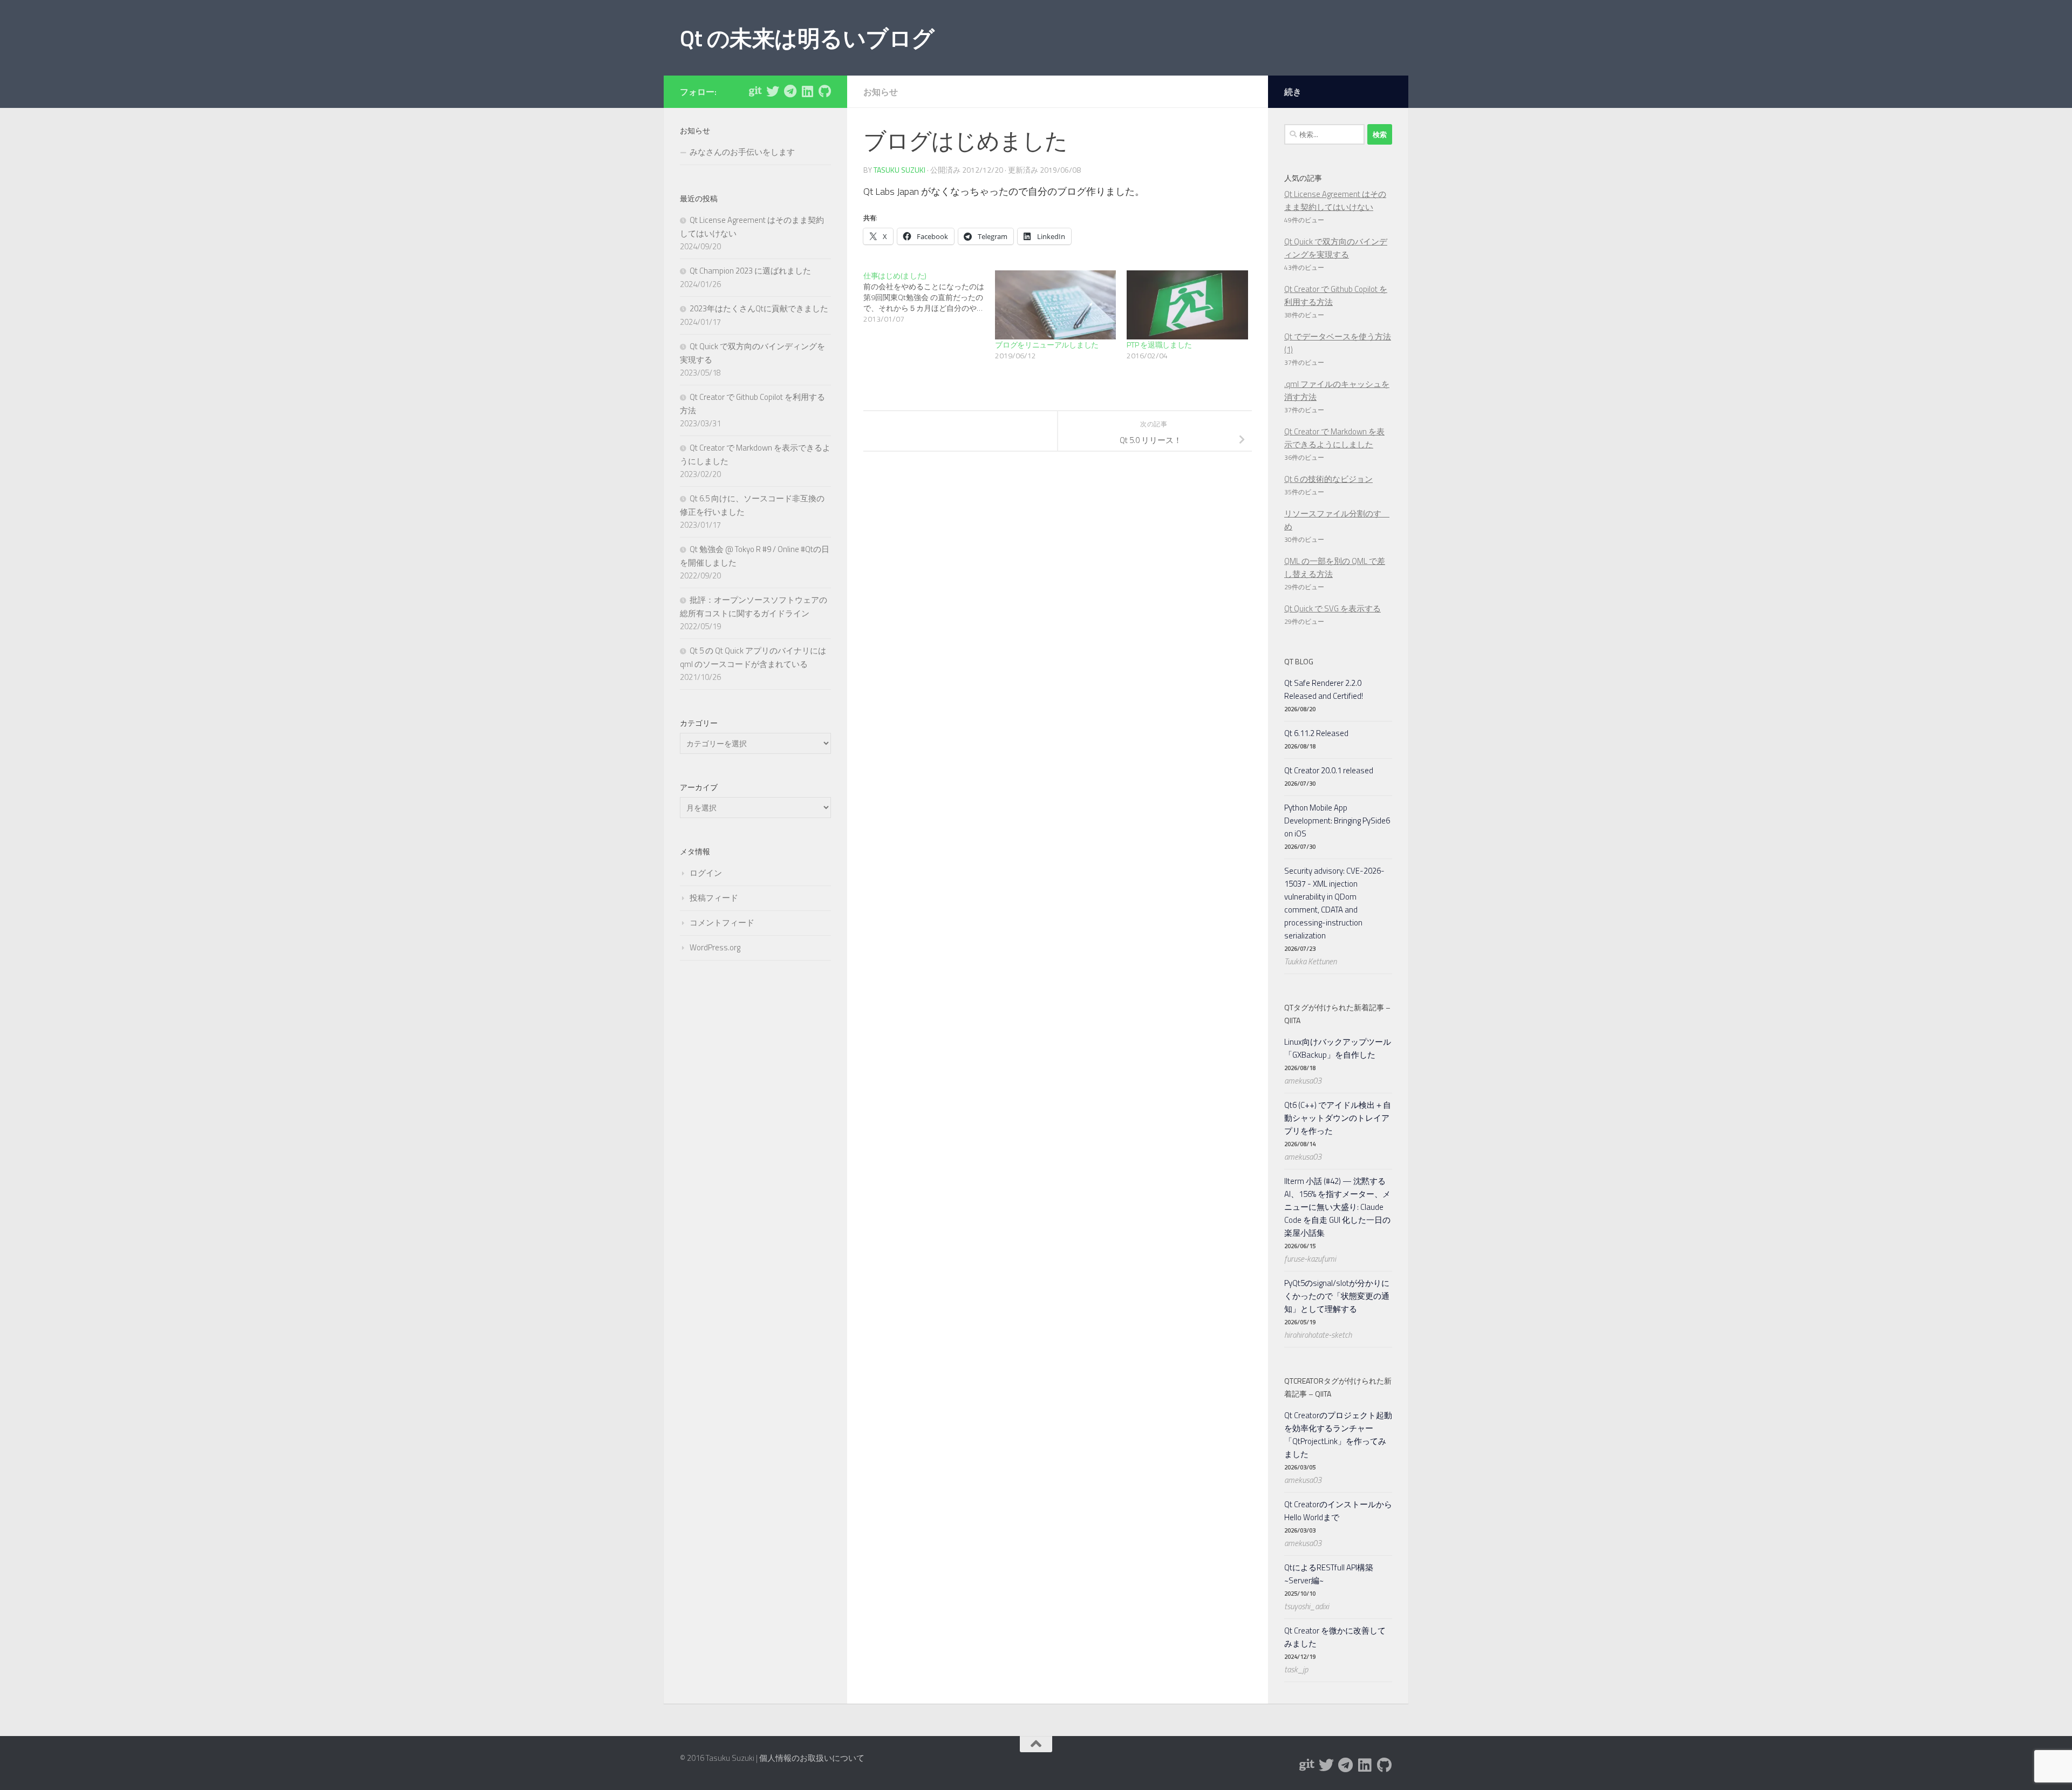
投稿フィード (714, 898)
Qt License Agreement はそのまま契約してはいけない (1335, 200)
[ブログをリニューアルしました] (1055, 305)
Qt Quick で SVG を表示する (1333, 608)
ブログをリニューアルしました (1047, 345)
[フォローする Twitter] (773, 91)
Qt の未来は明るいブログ (807, 38)
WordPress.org (715, 947)
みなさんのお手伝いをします (742, 152)
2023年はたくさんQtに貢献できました (759, 308)
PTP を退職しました (1159, 345)
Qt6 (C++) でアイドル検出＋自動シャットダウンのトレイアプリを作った (1338, 1118)
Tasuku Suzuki (899, 170)
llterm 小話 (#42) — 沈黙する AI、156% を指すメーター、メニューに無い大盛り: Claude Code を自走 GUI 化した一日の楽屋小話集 (1337, 1207)
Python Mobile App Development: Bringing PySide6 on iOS (1337, 821)
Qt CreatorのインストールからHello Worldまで (1338, 1511)
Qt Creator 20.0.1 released (1329, 770)
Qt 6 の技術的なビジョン (1328, 479)
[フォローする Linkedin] (807, 91)
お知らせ (881, 92)
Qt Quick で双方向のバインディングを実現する (1336, 248)
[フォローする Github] (824, 91)
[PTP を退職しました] (1187, 305)
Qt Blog (1299, 661)
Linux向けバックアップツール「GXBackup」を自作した (1338, 1048)
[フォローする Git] (755, 91)
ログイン (706, 873)
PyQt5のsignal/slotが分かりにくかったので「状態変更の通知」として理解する (1337, 1296)
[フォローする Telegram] (790, 91)
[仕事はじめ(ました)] (929, 297)
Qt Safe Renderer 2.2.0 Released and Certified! (1324, 689)
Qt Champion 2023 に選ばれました (750, 271)
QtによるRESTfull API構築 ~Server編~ (1329, 1574)
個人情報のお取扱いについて (812, 1758)
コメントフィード (722, 923)
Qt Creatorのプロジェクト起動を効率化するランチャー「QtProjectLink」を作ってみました (1338, 1435)
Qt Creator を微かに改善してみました (1335, 1637)
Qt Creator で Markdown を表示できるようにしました (1334, 438)
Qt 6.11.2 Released (1316, 733)
